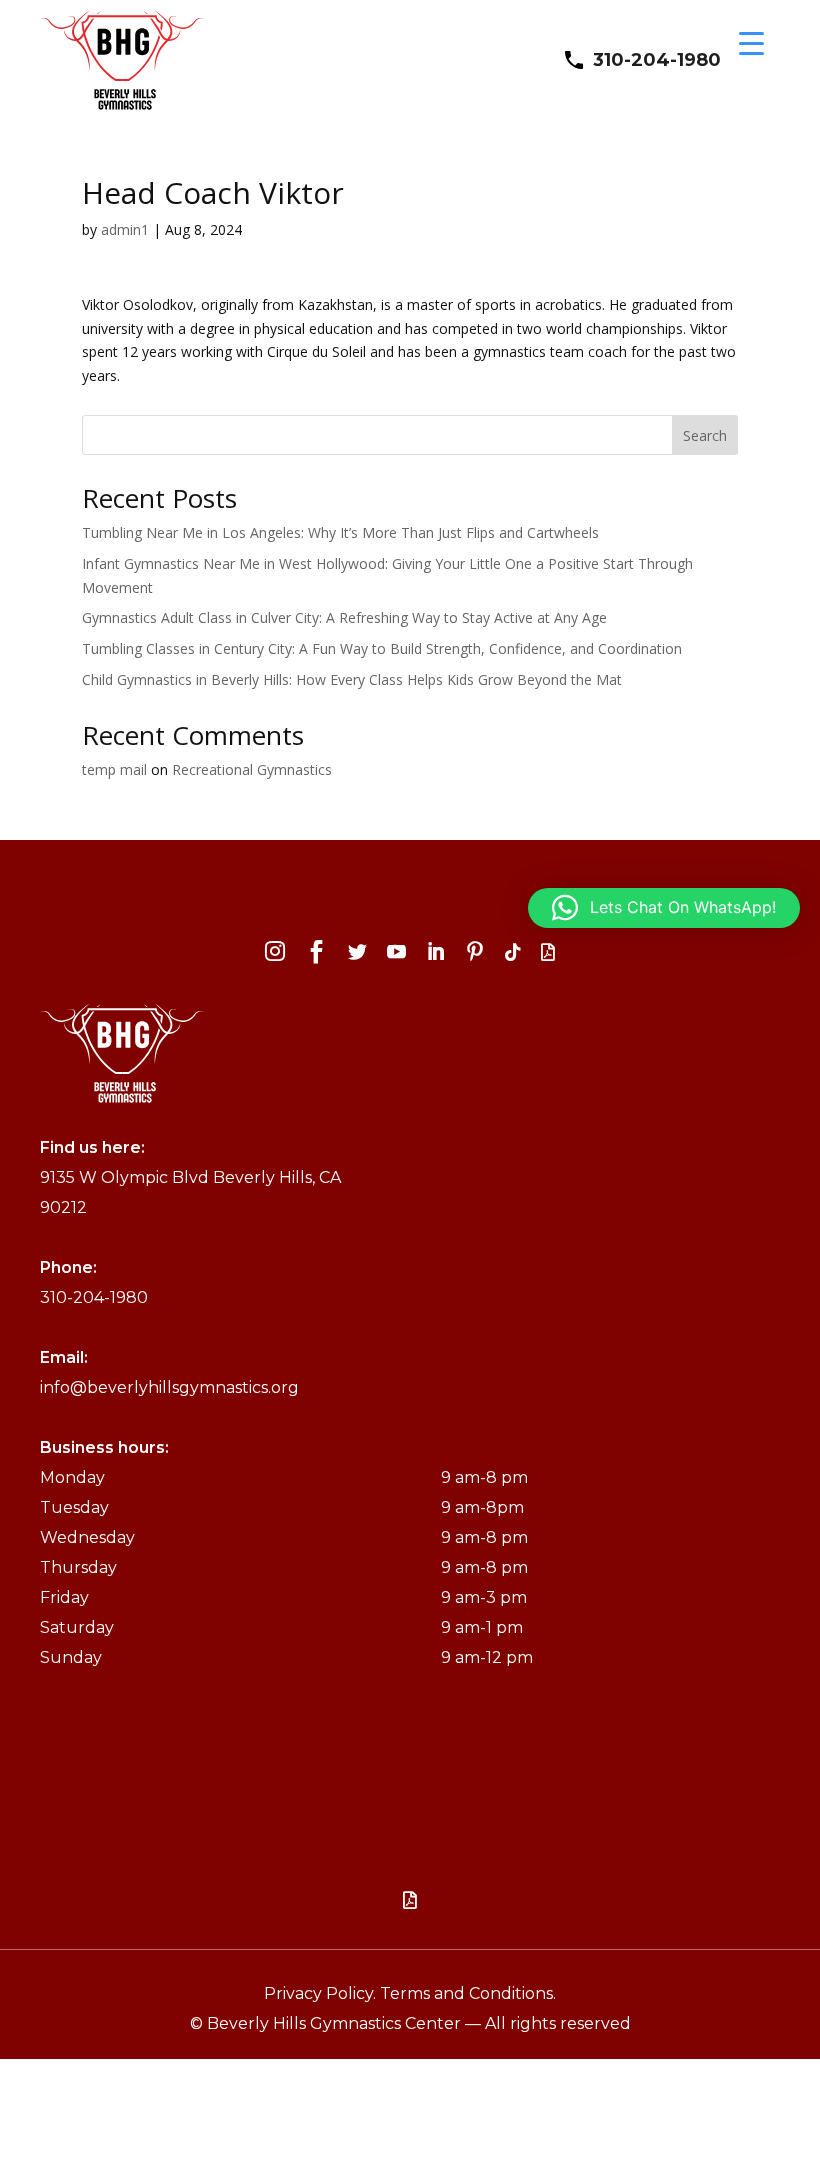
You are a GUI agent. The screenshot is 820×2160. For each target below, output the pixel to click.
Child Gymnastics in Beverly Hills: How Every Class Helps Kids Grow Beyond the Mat (352, 679)
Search (705, 435)
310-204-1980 (657, 60)
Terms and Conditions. (468, 1993)
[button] (664, 908)
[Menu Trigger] (751, 42)
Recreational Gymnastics (252, 769)
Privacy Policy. (322, 1993)
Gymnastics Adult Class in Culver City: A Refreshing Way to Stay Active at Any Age (344, 617)
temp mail (114, 769)
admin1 (125, 229)
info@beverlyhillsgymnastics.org (169, 1387)
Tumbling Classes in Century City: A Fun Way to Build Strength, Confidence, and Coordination (382, 648)
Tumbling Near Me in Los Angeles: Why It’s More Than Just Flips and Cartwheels (340, 532)
